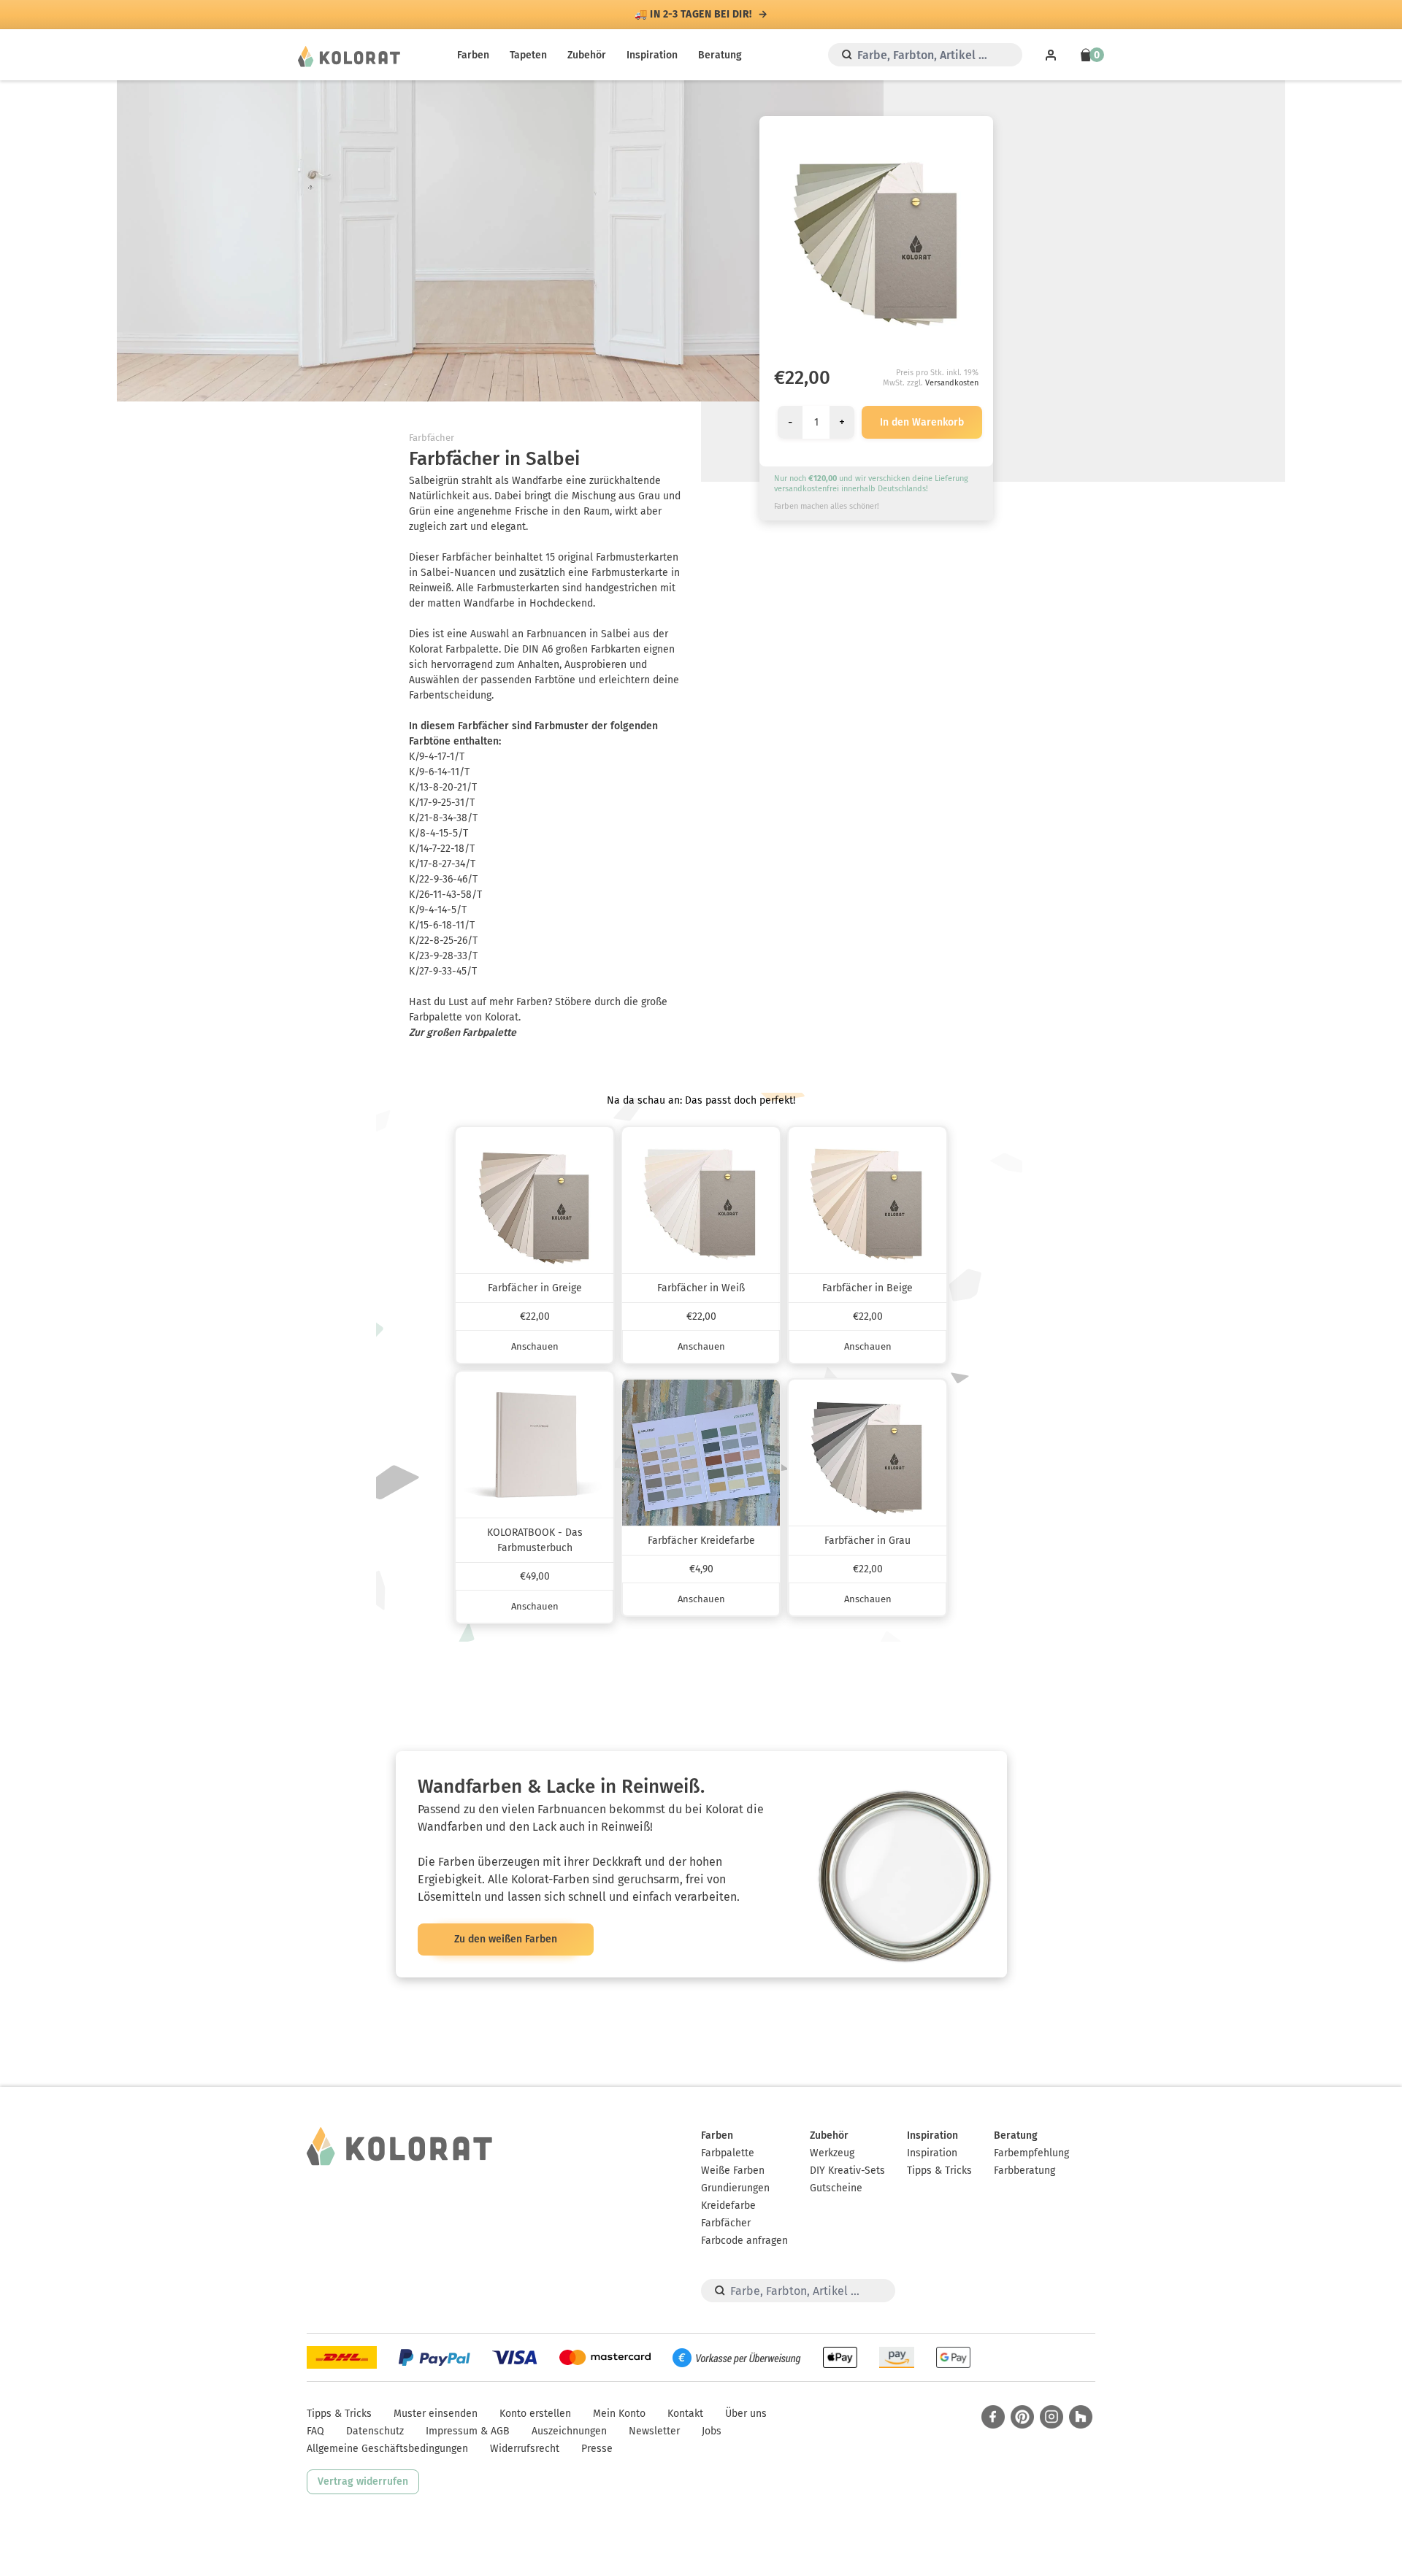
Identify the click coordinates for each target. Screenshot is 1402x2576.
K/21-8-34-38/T (443, 818)
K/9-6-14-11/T (439, 772)
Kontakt (685, 2414)
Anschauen (535, 1346)
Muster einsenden (436, 2414)
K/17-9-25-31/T (442, 803)
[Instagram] (1051, 2417)
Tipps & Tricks (939, 2171)
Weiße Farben (733, 2171)
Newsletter (654, 2431)
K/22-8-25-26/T (443, 941)
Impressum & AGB (468, 2431)
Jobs (712, 2431)
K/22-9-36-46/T (443, 879)
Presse (597, 2449)
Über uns (746, 2414)
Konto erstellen (535, 2414)
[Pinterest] (1022, 2417)
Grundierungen (735, 2188)
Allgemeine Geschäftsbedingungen (387, 2449)
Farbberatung (1024, 2171)
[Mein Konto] (1051, 55)
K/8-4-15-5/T (438, 833)
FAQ (315, 2431)
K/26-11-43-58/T (445, 895)
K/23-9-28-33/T (443, 956)
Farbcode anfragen (744, 2241)
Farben (473, 55)
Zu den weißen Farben (506, 1939)
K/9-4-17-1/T (437, 757)
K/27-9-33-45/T (443, 971)
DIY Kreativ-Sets (847, 2171)
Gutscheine (836, 2188)
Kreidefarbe (728, 2206)
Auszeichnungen (569, 2431)
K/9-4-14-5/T (438, 910)
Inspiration (652, 55)
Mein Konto (619, 2414)
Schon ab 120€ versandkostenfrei (694, 15)
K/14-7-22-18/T (442, 849)
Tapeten (528, 55)
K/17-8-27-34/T (442, 864)
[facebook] (993, 2417)
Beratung (720, 55)
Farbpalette (728, 2153)
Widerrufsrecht (525, 2449)
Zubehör (587, 55)
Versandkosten (952, 383)
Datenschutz (375, 2431)
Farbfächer (432, 438)
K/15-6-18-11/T (442, 925)
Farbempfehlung (1031, 2153)
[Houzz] (1081, 2417)
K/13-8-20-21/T (443, 787)
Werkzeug (832, 2153)
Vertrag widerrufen (363, 2481)
